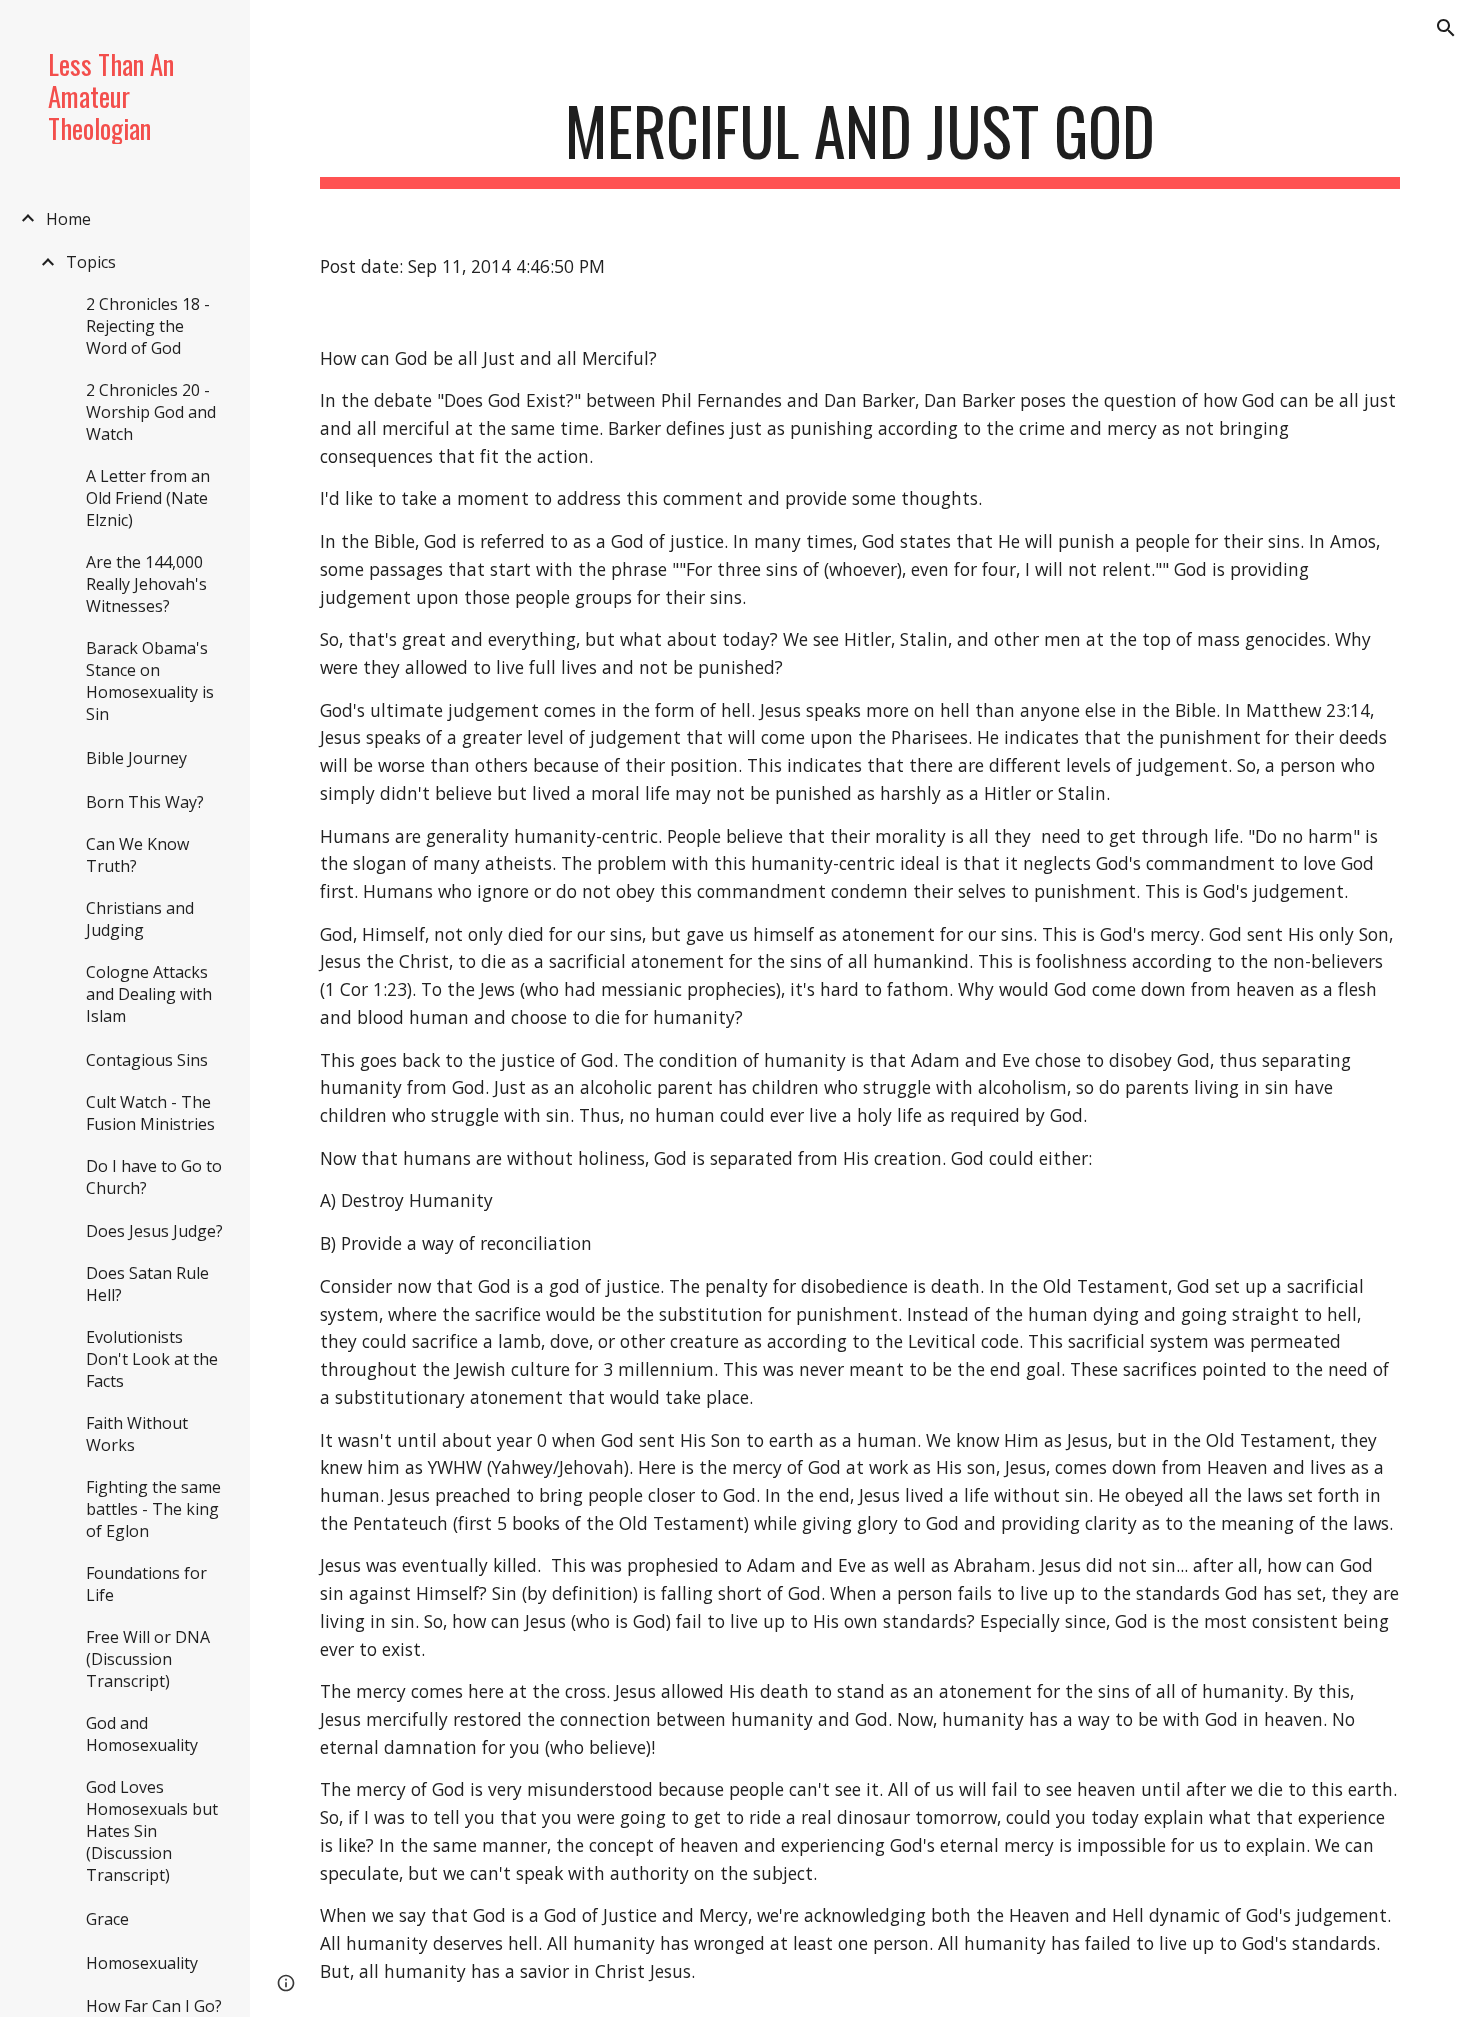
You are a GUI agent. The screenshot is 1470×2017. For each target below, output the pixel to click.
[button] (1446, 28)
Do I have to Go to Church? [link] (154, 1177)
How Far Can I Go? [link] (154, 2006)
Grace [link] (107, 1919)
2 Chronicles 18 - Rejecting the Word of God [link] (148, 326)
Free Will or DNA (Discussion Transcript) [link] (148, 1659)
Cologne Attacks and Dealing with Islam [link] (149, 994)
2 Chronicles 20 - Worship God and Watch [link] (151, 412)
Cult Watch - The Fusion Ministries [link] (150, 1113)
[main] (860, 140)
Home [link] (68, 219)
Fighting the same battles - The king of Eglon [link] (153, 1509)
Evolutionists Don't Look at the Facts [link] (152, 1359)
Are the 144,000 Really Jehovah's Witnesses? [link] (146, 584)
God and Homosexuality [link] (142, 1734)
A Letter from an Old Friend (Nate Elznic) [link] (148, 498)
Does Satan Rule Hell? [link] (147, 1284)
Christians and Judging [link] (140, 919)
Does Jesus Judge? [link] (154, 1231)
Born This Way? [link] (145, 802)
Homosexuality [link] (142, 1963)
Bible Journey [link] (136, 758)
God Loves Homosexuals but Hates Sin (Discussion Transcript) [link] (152, 1831)
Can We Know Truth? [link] (137, 855)
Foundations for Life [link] (146, 1584)
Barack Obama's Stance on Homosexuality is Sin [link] (150, 681)
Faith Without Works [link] (137, 1434)
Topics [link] (91, 262)
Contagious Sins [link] (147, 1060)
